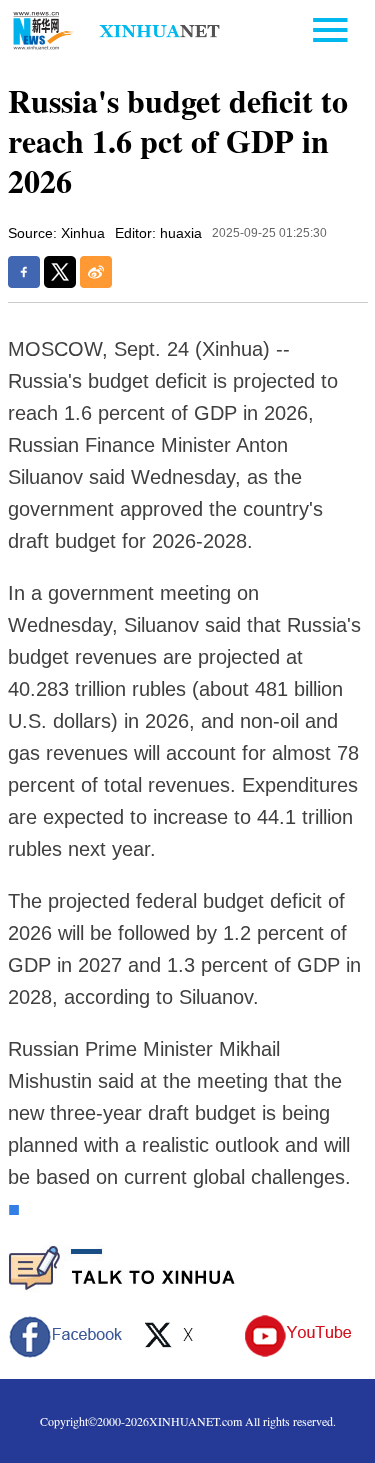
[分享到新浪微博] (96, 272)
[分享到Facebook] (24, 272)
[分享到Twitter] (60, 272)
